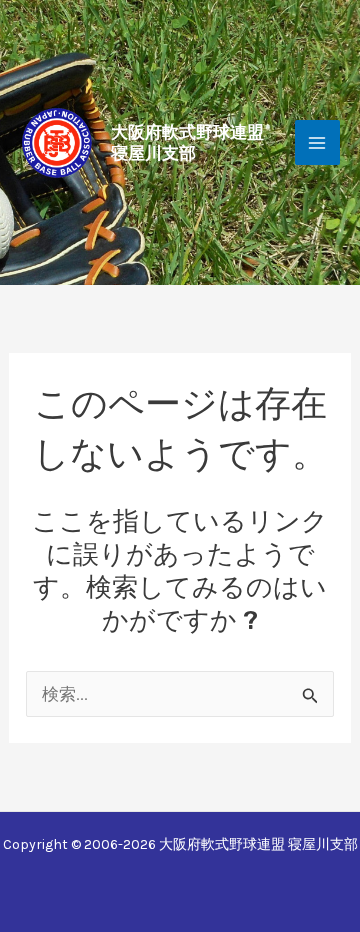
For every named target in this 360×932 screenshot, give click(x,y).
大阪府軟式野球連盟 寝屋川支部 (187, 142)
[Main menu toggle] (318, 143)
